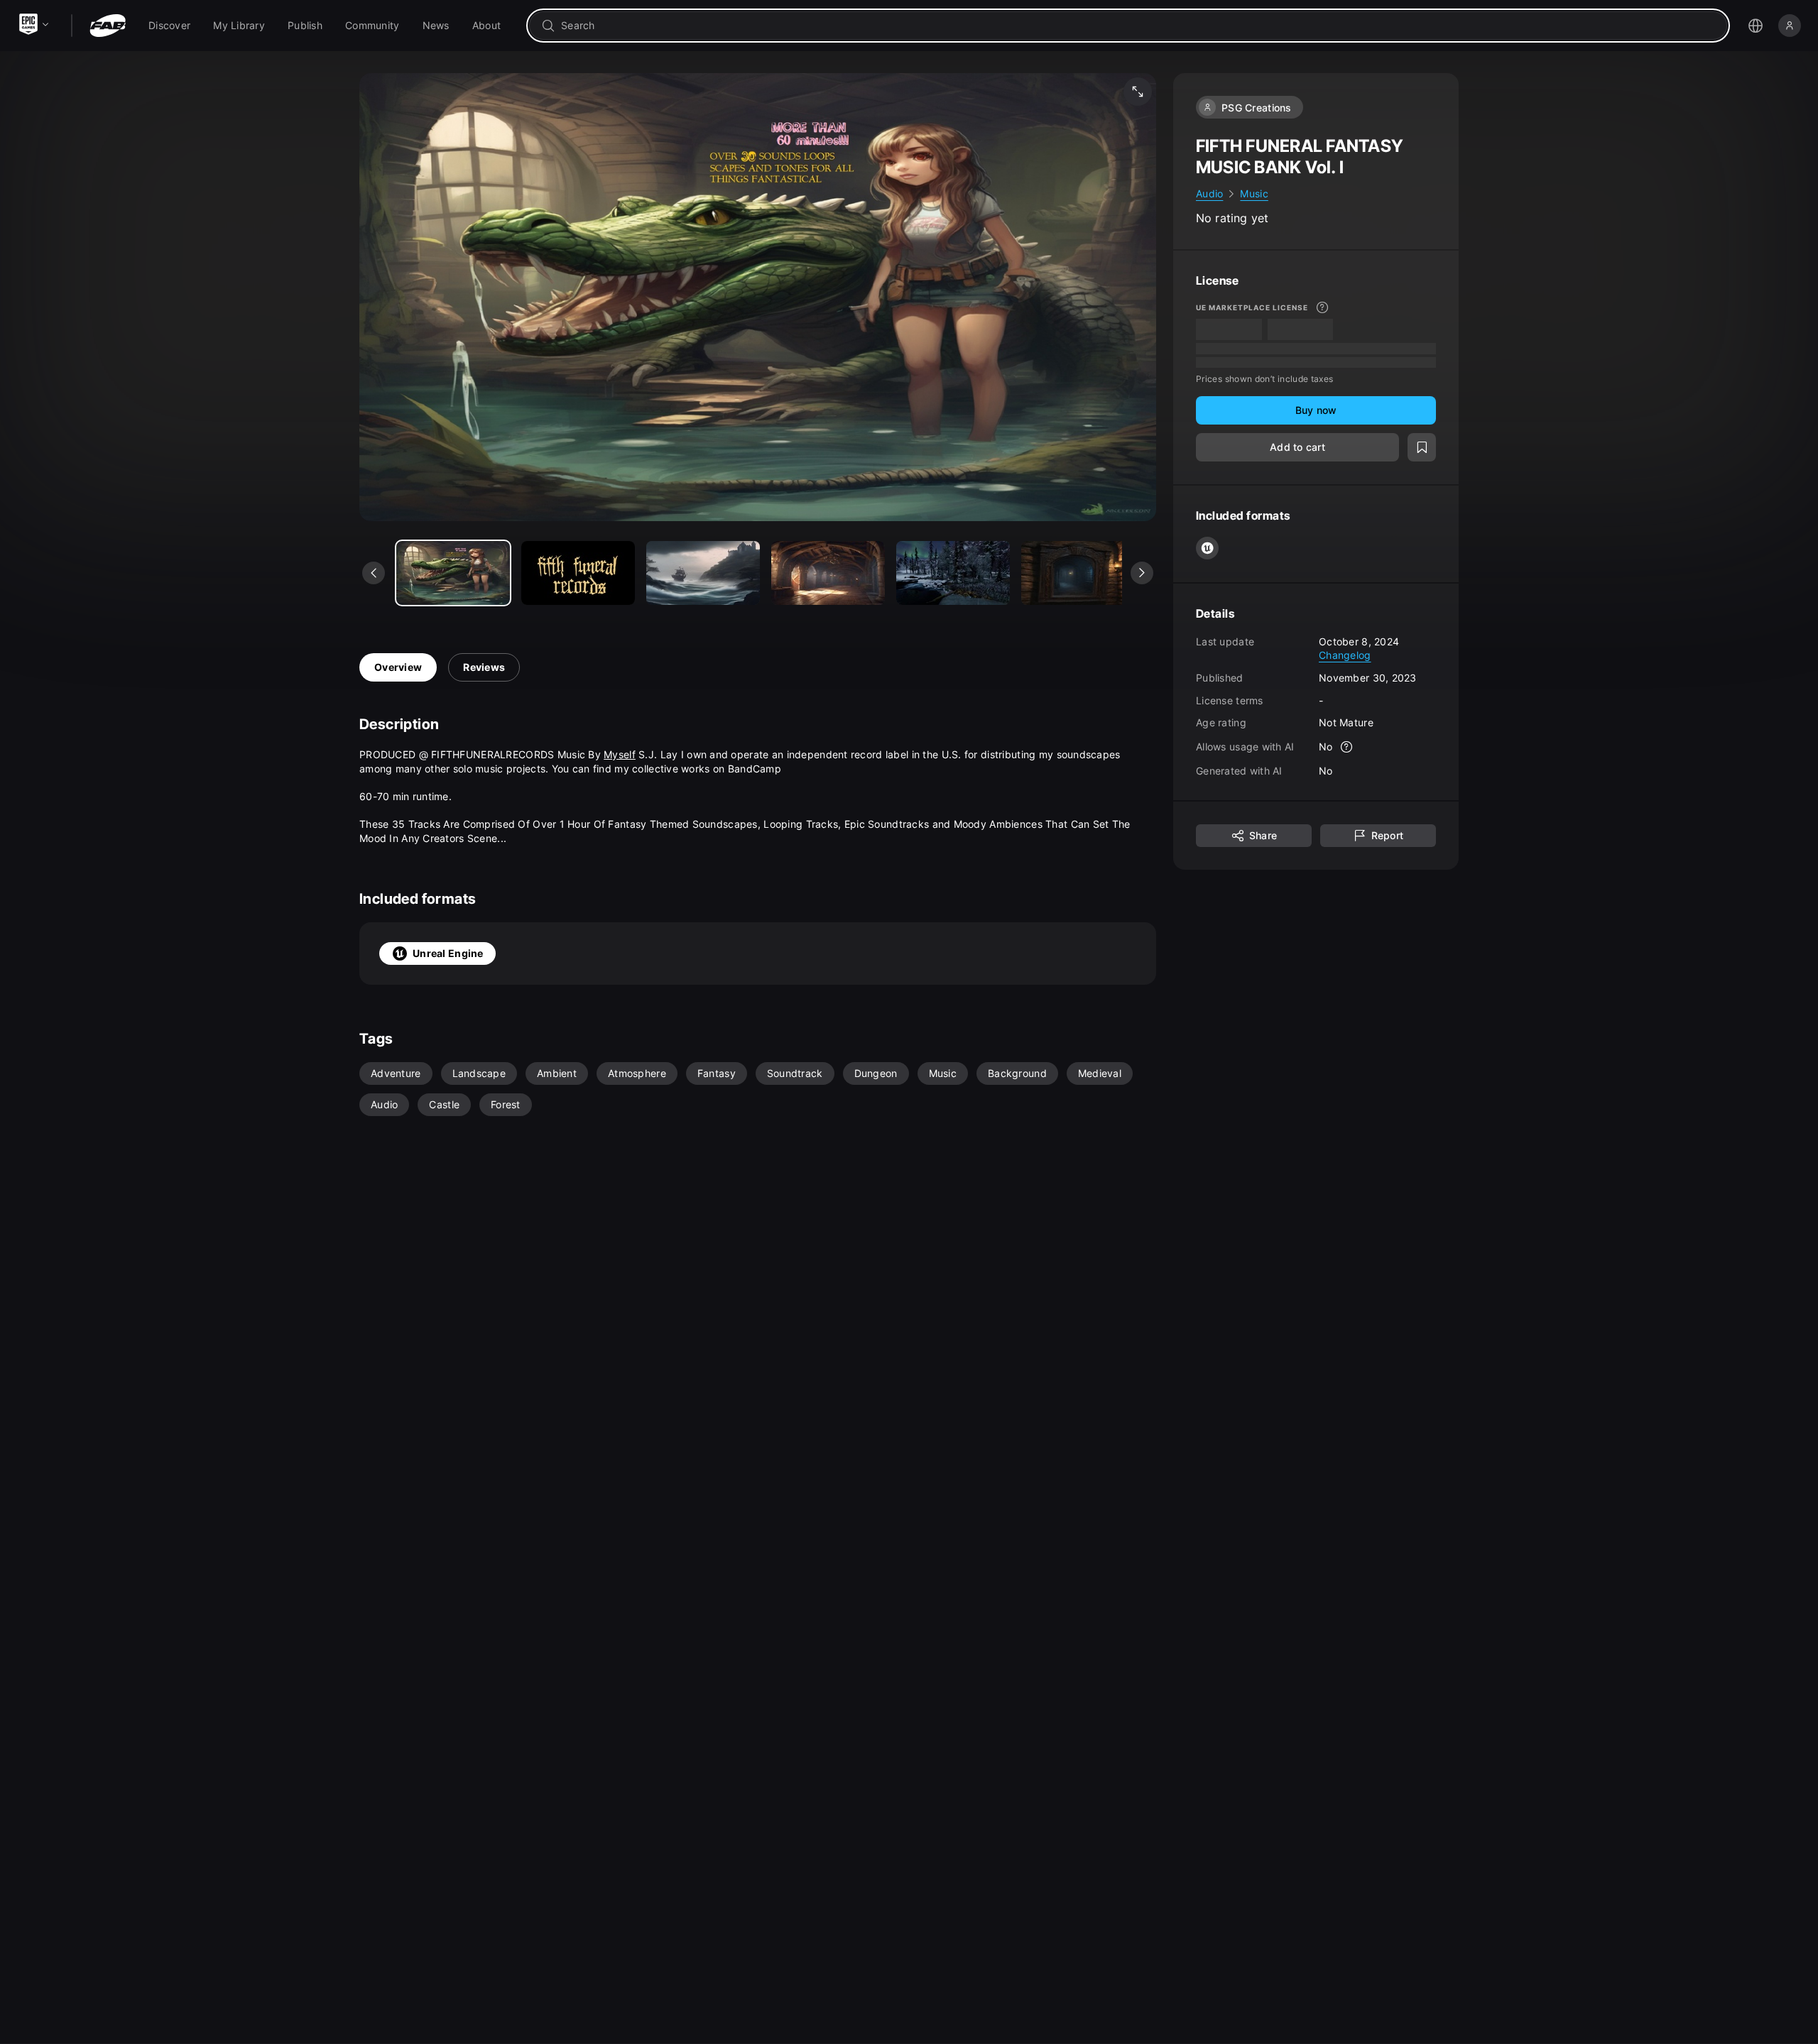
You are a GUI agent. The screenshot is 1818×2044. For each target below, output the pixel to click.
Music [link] (1254, 193)
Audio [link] (1209, 193)
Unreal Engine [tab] (448, 953)
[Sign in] (1790, 26)
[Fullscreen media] (1138, 92)
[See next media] (1142, 573)
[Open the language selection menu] (1756, 26)
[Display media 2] (703, 573)
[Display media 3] (828, 573)
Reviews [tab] (484, 667)
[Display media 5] (1078, 573)
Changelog (1345, 655)
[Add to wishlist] (1422, 447)
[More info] (1322, 307)
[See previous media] (374, 573)
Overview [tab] (398, 667)
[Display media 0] (453, 573)
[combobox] (1138, 26)
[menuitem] (169, 26)
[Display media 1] (578, 573)
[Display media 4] (953, 573)
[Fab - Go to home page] (108, 26)
